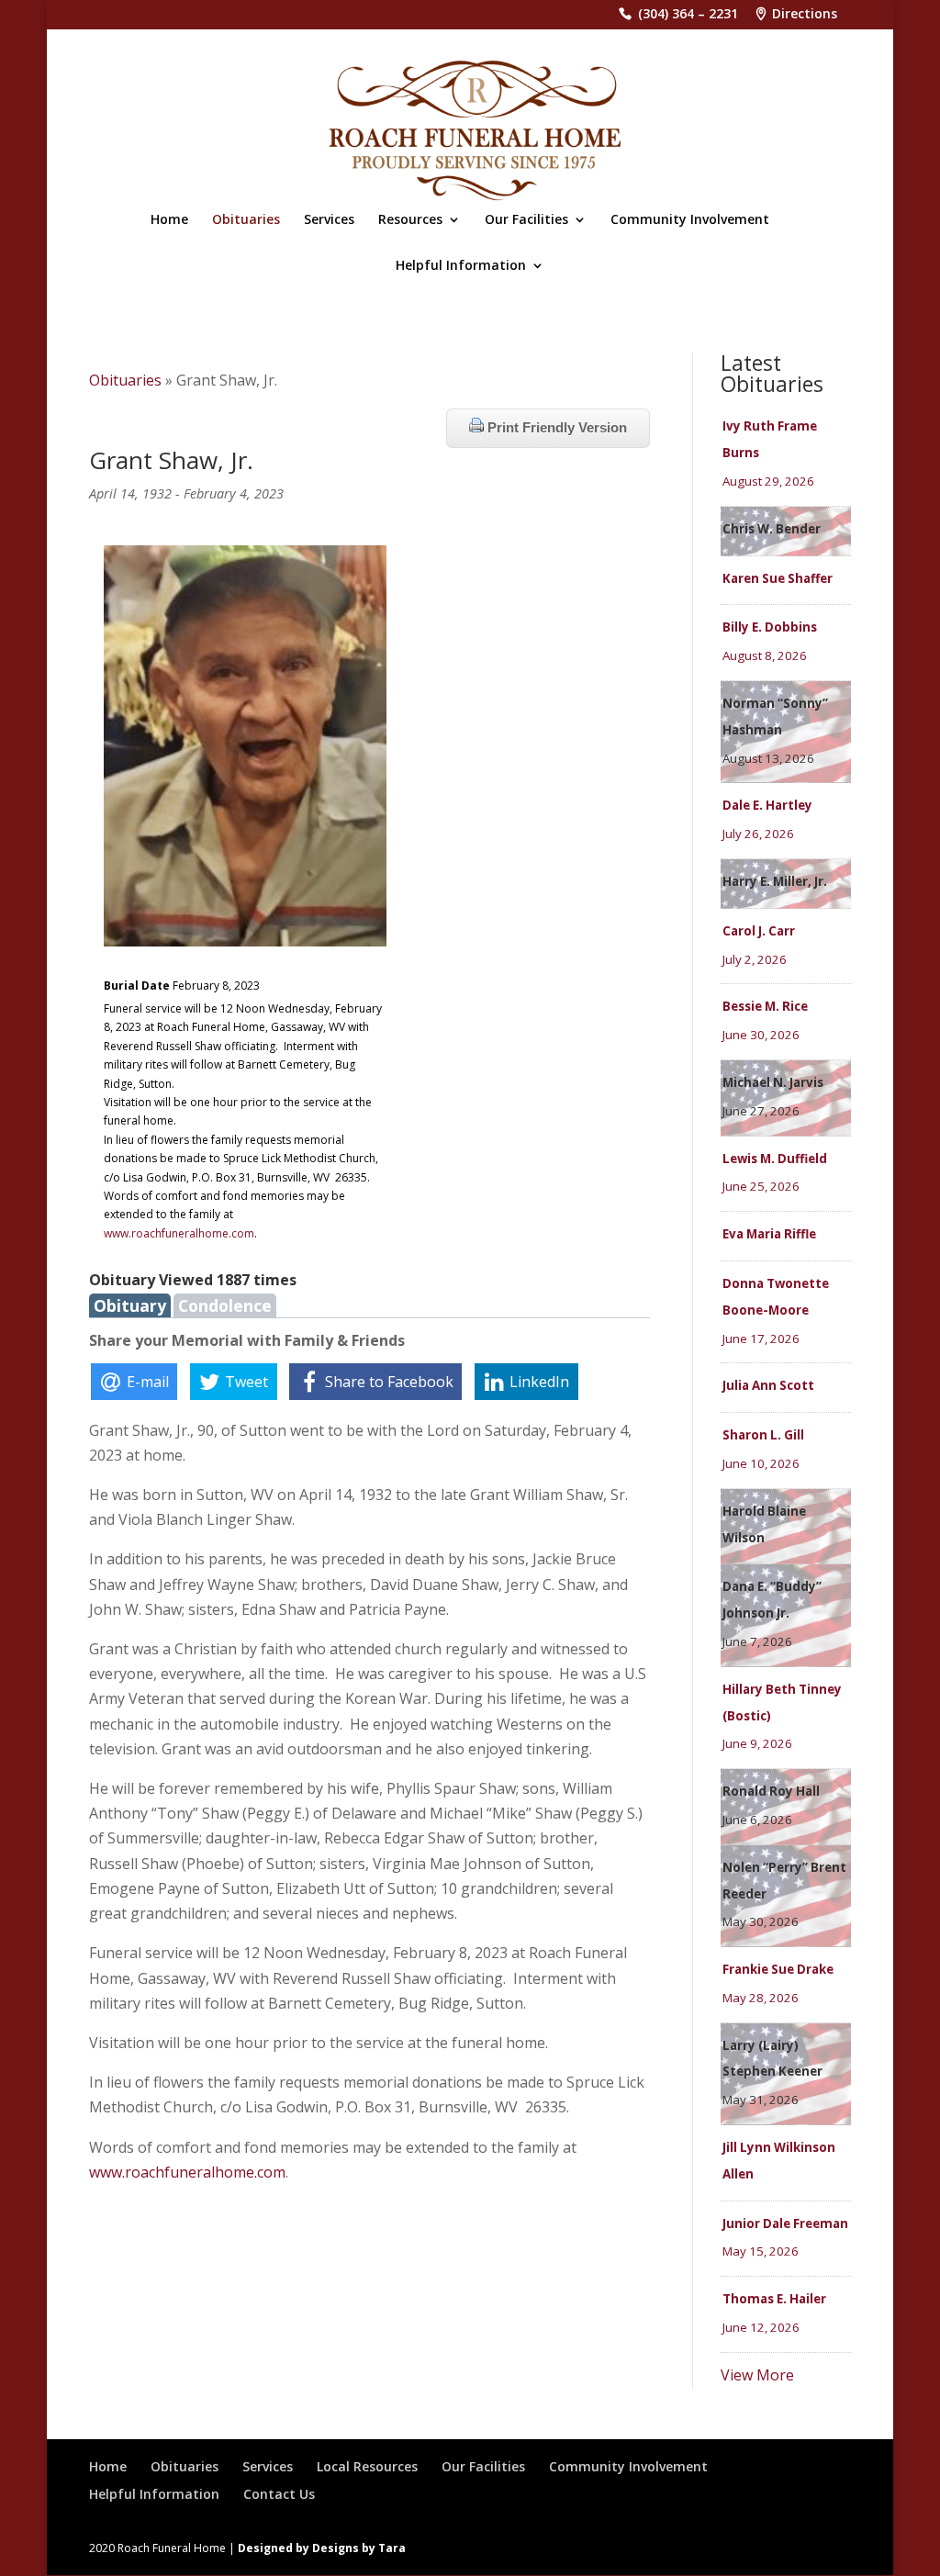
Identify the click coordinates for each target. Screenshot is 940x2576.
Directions (805, 15)
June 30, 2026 (761, 1035)
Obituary (130, 1305)
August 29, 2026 (768, 481)
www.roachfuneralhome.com (179, 1233)
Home (169, 220)
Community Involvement (690, 220)
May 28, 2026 (761, 1998)
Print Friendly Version (555, 427)
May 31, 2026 (761, 2100)
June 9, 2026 (757, 1743)
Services (329, 220)
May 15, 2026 (761, 2251)
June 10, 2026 (761, 1463)
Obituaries (246, 220)
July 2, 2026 (755, 959)
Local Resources (367, 2466)
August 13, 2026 (768, 758)
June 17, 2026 (761, 1338)
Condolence (225, 1305)
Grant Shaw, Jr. (171, 460)
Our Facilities (526, 220)
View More (757, 2375)
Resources (410, 220)
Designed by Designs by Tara (322, 2548)
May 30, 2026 (761, 1921)
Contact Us (279, 2494)
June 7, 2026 (757, 1641)
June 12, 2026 (761, 2327)
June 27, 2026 (761, 1111)
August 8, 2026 (765, 655)
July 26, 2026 (758, 834)
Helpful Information (461, 266)
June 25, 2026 (761, 1186)
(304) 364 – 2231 (688, 15)
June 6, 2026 (757, 1820)
